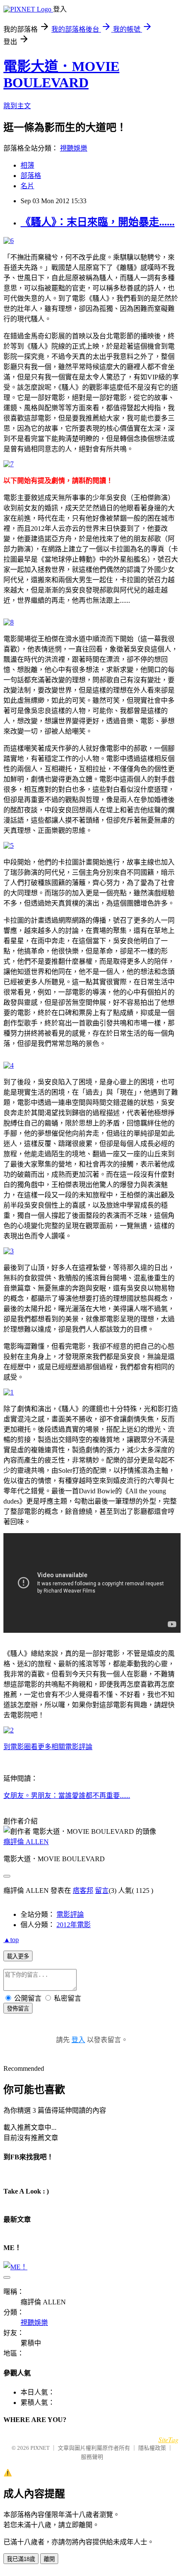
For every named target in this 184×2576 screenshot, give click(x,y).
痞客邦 (83, 1891)
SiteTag (168, 2439)
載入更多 (18, 1956)
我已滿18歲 (21, 2559)
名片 (27, 186)
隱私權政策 (152, 2448)
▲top (11, 1940)
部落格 (31, 176)
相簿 (27, 165)
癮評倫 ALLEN (26, 1842)
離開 (49, 2559)
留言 (102, 1891)
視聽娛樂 (74, 148)
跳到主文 (17, 106)
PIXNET (40, 2448)
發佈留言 (18, 2009)
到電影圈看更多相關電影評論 (48, 1747)
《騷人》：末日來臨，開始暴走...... (98, 222)
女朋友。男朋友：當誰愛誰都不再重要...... (67, 1796)
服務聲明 (92, 2457)
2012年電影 (74, 1925)
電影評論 (70, 1914)
